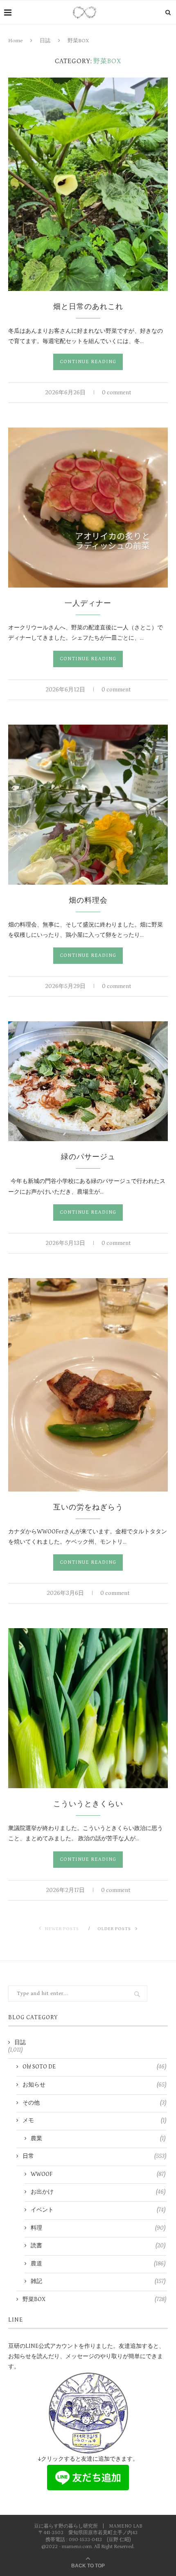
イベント (98, 2210)
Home (15, 41)
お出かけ (98, 2192)
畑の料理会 (88, 901)
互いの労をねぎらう (88, 1508)
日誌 (45, 41)
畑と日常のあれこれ (88, 307)
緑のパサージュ (88, 1157)
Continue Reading (88, 362)
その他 (94, 2103)
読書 (98, 2246)
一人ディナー (88, 604)
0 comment (116, 393)
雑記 (98, 2281)
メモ (94, 2121)
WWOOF (98, 2174)
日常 (94, 2156)
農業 (98, 2139)
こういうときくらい (88, 1804)
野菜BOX (94, 2299)
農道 (98, 2264)
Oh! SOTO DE (94, 2067)
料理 (98, 2228)
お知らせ (94, 2085)
